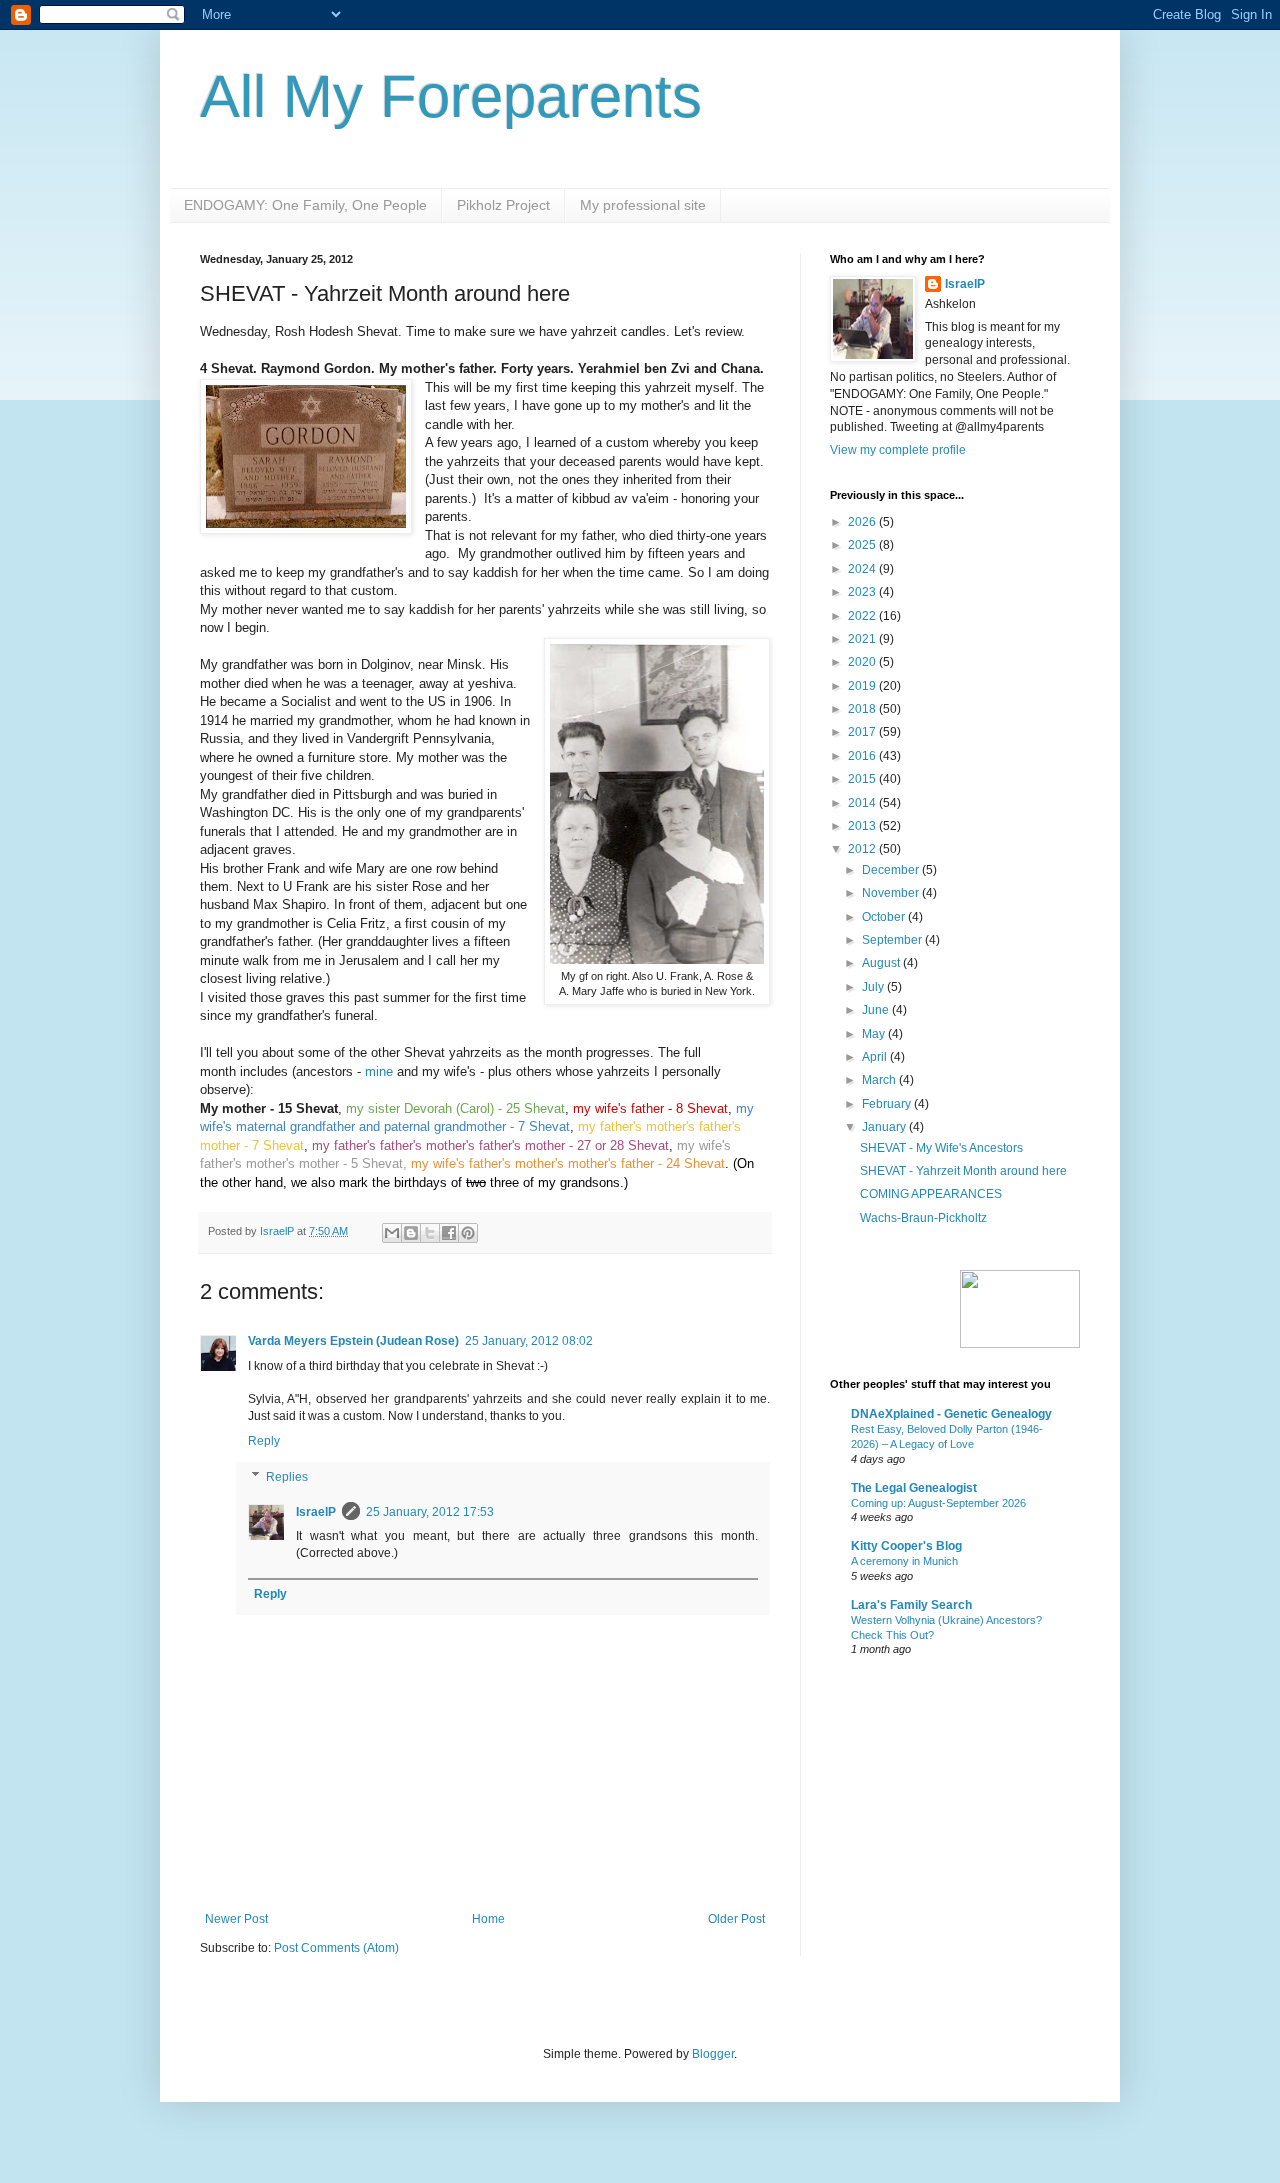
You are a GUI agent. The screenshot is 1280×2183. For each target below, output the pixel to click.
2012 (863, 849)
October (885, 917)
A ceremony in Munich (904, 1561)
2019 (863, 686)
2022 (863, 616)
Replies (287, 1477)
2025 (863, 545)
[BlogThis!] (411, 1233)
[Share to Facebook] (449, 1233)
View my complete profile (898, 450)
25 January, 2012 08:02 (529, 1341)
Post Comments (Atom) (336, 1948)
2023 (863, 592)
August (882, 963)
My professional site (643, 205)
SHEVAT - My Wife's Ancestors (941, 1148)
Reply (264, 1441)
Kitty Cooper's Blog (906, 1546)
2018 (863, 709)
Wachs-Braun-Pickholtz (923, 1218)
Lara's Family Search (911, 1605)
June (877, 1010)
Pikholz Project (503, 205)
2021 (863, 639)
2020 (863, 662)
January (885, 1127)
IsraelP (316, 1512)
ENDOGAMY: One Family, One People (305, 205)
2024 (863, 569)
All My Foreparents (451, 96)
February (888, 1104)
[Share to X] (430, 1233)
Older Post (736, 1919)
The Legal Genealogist (914, 1488)
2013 (863, 826)
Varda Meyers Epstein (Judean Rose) (353, 1341)
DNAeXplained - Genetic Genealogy (951, 1414)
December (892, 870)
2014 (863, 803)
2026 (863, 522)
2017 (863, 732)
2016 (863, 756)
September (893, 940)
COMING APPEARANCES (931, 1194)
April (876, 1057)
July (874, 987)
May (875, 1034)
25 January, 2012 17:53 (430, 1512)
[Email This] (392, 1233)
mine (379, 1071)
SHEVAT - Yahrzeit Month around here (963, 1171)
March (880, 1080)
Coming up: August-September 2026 (938, 1503)
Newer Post (236, 1919)
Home (488, 1919)
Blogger (713, 2054)
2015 (863, 779)
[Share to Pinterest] (468, 1233)
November (892, 893)
